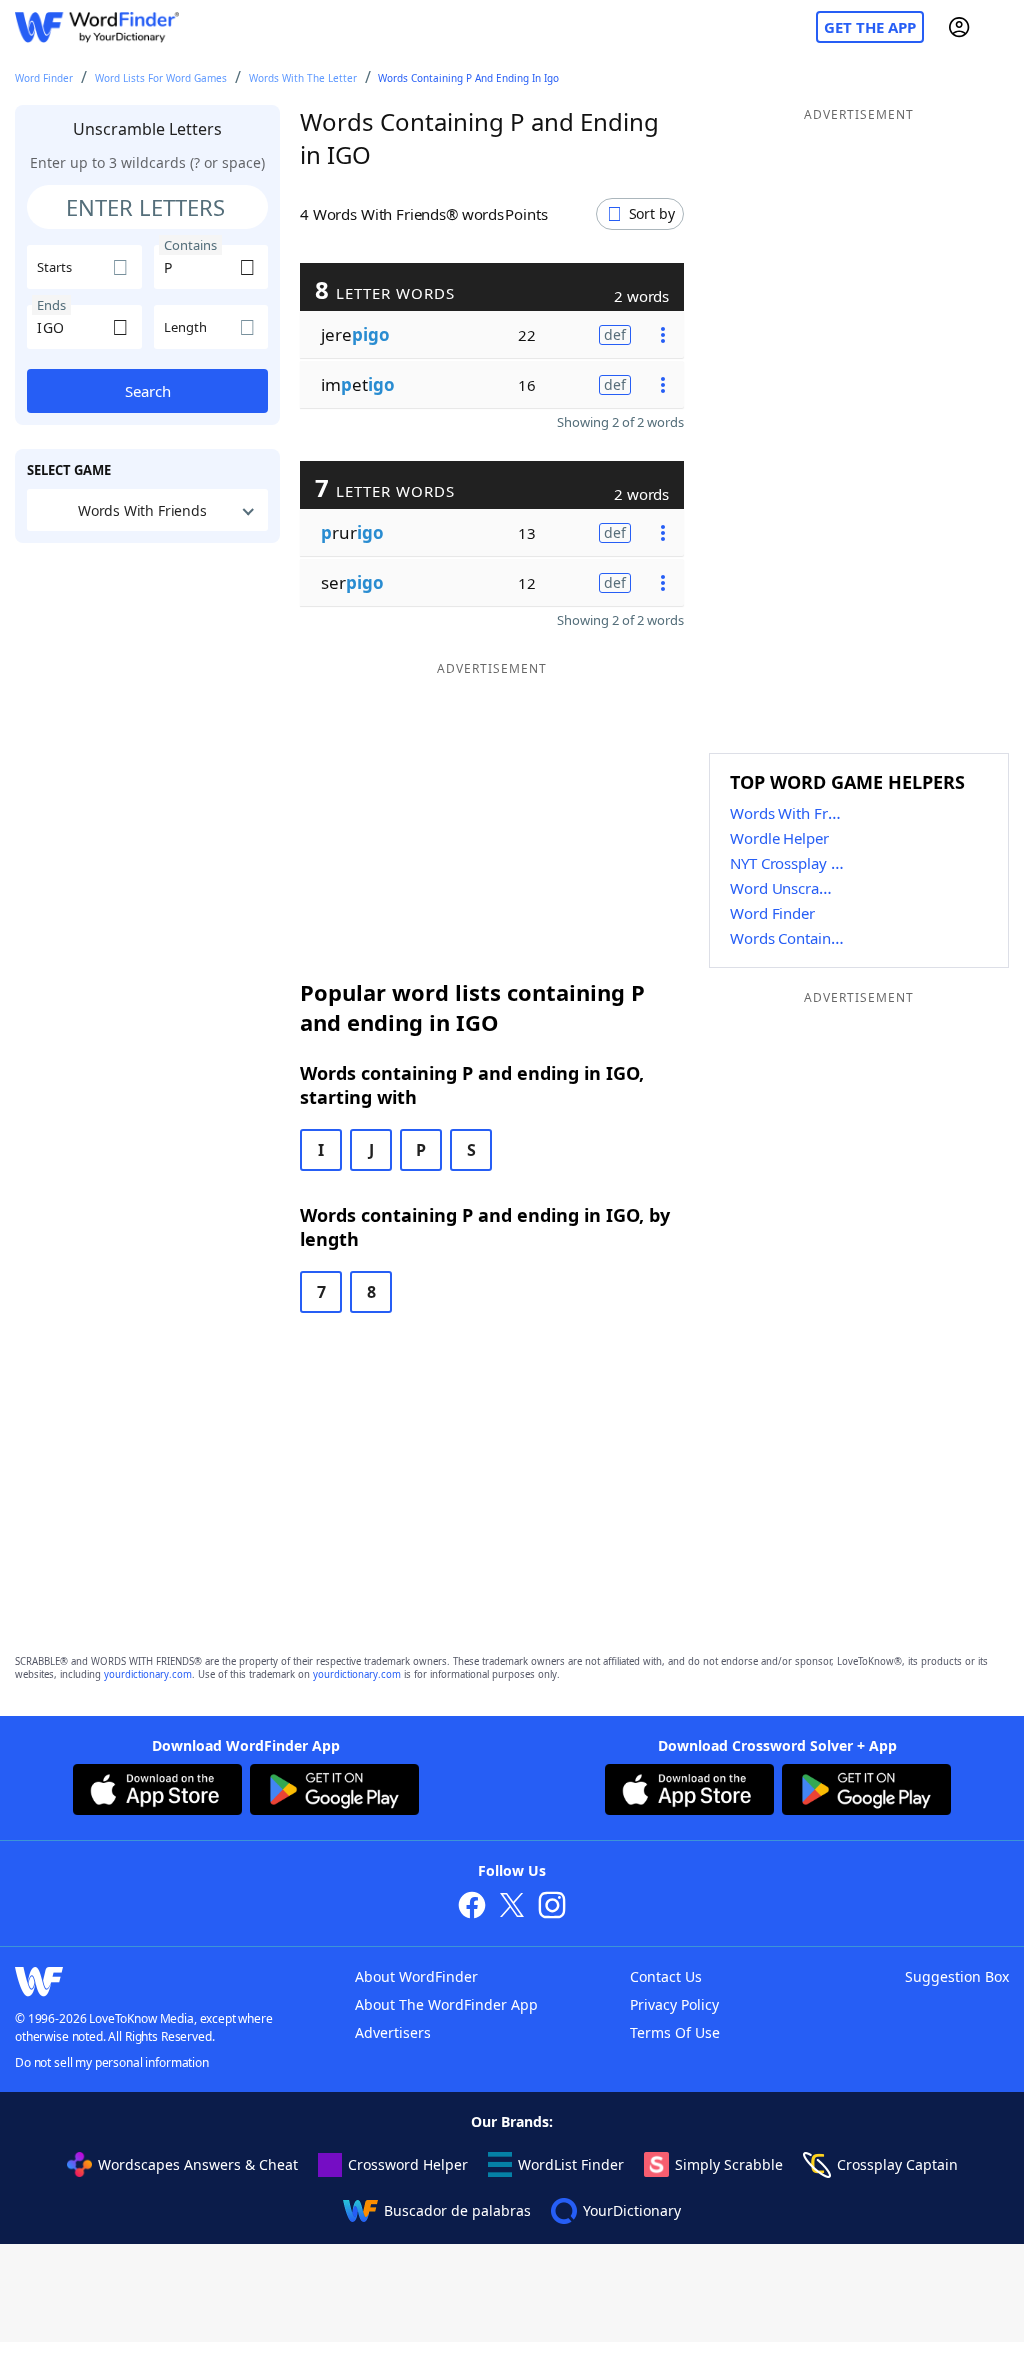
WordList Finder (571, 2164)
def (615, 334)
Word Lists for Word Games (161, 78)
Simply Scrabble (729, 2164)
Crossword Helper (408, 2164)
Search (148, 391)
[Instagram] (552, 1907)
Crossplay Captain (897, 2164)
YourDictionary (632, 2210)
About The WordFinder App (446, 2004)
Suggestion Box (957, 1976)
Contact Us (666, 1976)
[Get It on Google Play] (334, 1792)
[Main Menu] (1001, 27)
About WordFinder (416, 1976)
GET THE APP (870, 27)
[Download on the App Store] (157, 1792)
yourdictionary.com (148, 1674)
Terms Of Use (675, 2032)
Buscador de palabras (457, 2210)
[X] (512, 1907)
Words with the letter (303, 78)
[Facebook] (472, 1907)
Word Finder (44, 78)
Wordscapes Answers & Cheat (198, 2164)
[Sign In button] (959, 27)
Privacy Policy (674, 2004)
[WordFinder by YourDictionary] (97, 27)
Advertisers (393, 2032)
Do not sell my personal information (112, 2062)
